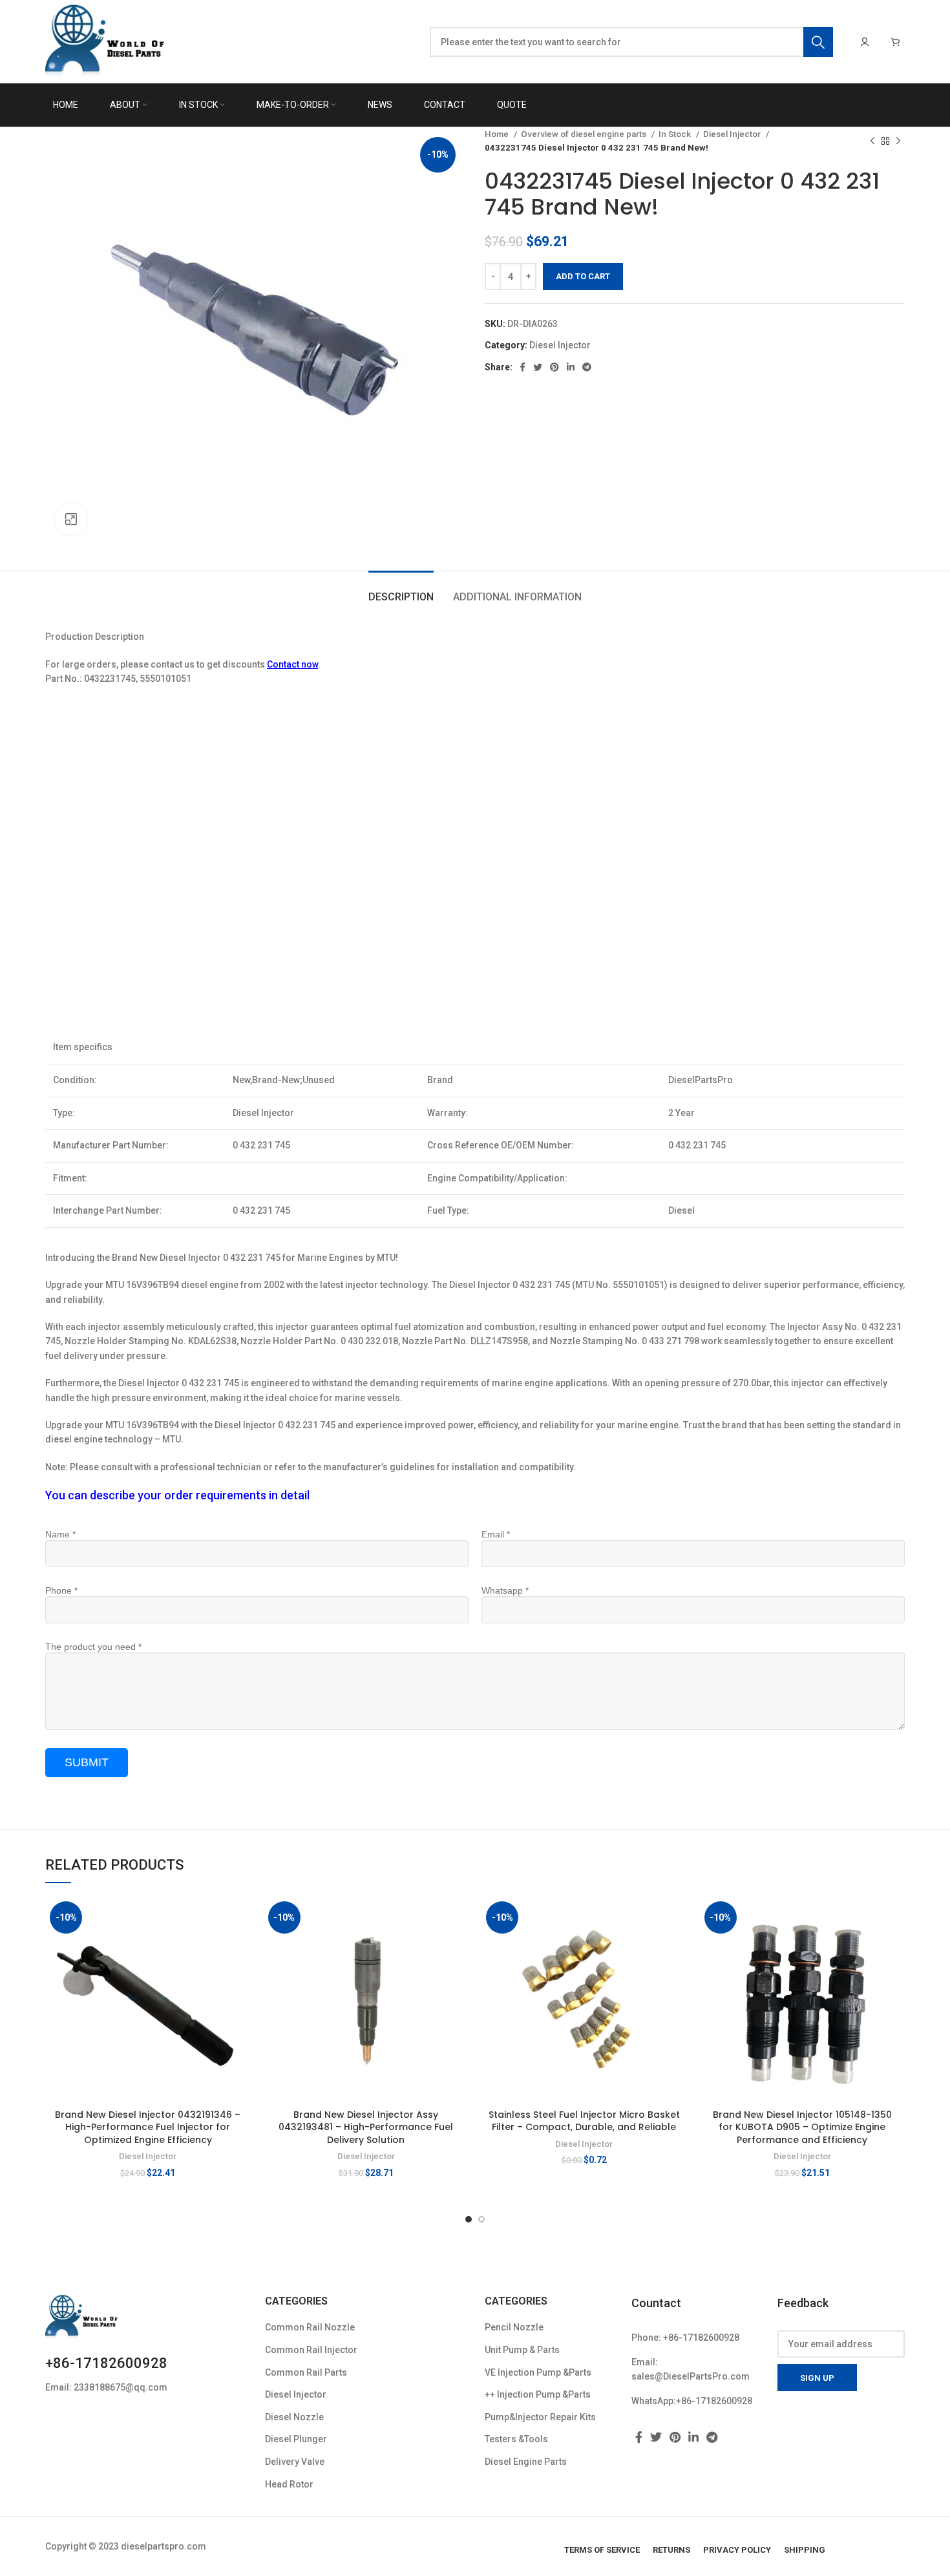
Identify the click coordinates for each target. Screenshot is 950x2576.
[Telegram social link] (587, 367)
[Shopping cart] (896, 42)
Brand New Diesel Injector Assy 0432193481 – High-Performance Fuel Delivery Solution (366, 2127)
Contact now (292, 664)
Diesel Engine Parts (526, 2462)
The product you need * (93, 1647)
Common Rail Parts (306, 2372)
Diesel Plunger (296, 2439)
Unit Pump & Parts (522, 2350)
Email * (496, 1534)
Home (498, 134)
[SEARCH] (818, 42)
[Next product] (898, 141)
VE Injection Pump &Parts (538, 2372)
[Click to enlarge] (71, 519)
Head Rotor (289, 2484)
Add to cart (583, 276)
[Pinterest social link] (554, 367)
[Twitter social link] (538, 367)
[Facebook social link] (522, 367)
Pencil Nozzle (514, 2327)
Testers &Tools (516, 2439)
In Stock (676, 134)
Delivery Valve (295, 2462)
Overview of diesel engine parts (585, 134)
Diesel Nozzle (294, 2417)
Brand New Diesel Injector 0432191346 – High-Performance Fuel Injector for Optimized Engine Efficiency (148, 2127)
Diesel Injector (733, 134)
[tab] (401, 590)
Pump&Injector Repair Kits (540, 2417)
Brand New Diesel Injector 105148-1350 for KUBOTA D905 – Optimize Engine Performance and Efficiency (802, 2127)
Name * (60, 1534)
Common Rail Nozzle (310, 2327)
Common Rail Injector (311, 2350)
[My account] (865, 42)
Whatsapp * (505, 1590)
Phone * (61, 1590)
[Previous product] (872, 141)
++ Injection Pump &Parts (538, 2394)
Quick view (241, 1947)
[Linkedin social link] (571, 367)
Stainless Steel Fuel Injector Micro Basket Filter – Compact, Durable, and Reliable (584, 2121)
